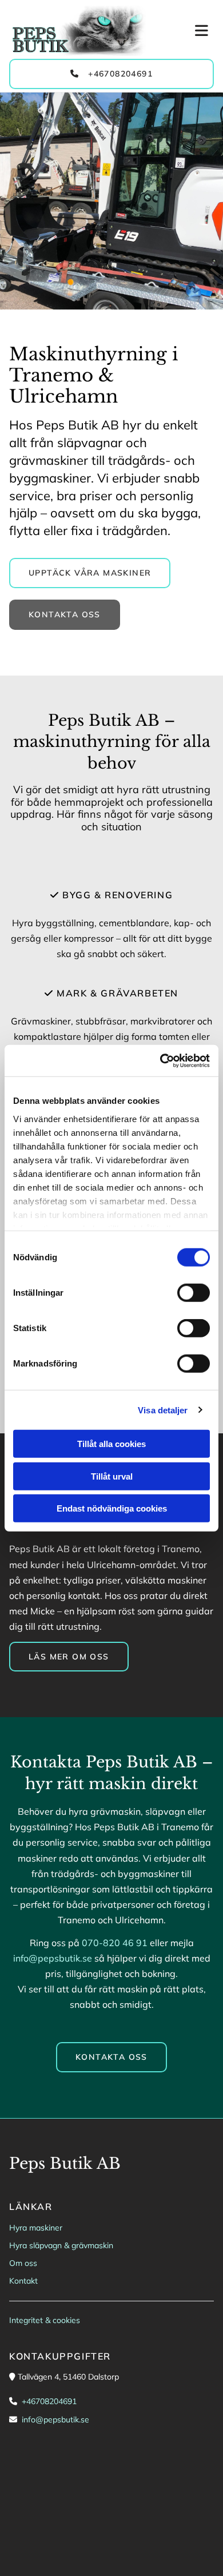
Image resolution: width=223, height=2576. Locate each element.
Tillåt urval (112, 1476)
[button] (186, 31)
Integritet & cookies (45, 2320)
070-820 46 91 (115, 1943)
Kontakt (23, 2281)
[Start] (79, 31)
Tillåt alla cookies (111, 1444)
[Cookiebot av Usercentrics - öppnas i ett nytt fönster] (160, 1060)
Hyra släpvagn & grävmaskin (61, 2245)
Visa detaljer (163, 1410)
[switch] (194, 1293)
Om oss (23, 2263)
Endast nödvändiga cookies (112, 1508)
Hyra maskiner (36, 2228)
